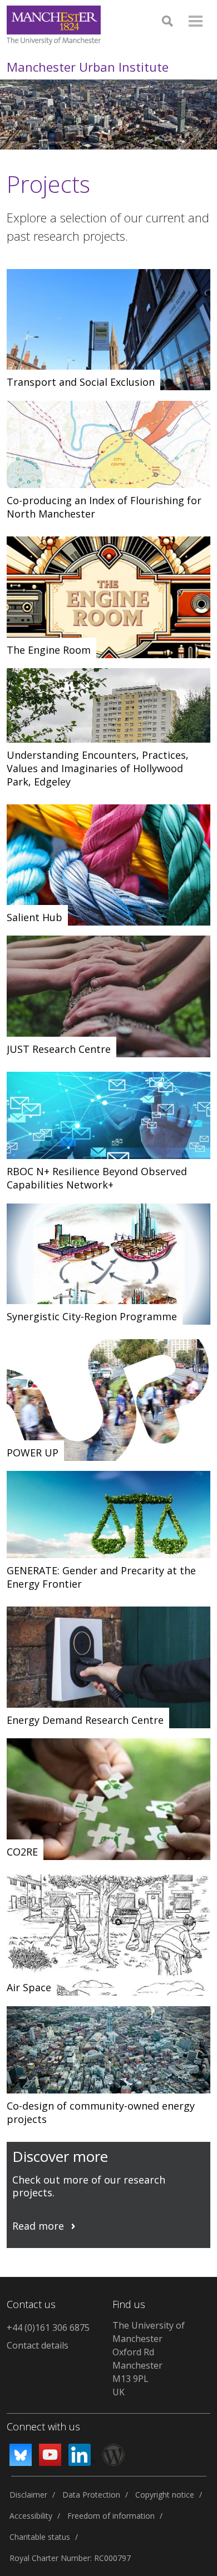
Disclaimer (28, 2495)
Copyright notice (165, 2495)
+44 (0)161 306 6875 (48, 2328)
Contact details (38, 2345)
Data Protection (91, 2495)
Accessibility (31, 2516)
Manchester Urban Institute (88, 67)
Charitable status (40, 2537)
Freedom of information (111, 2516)
